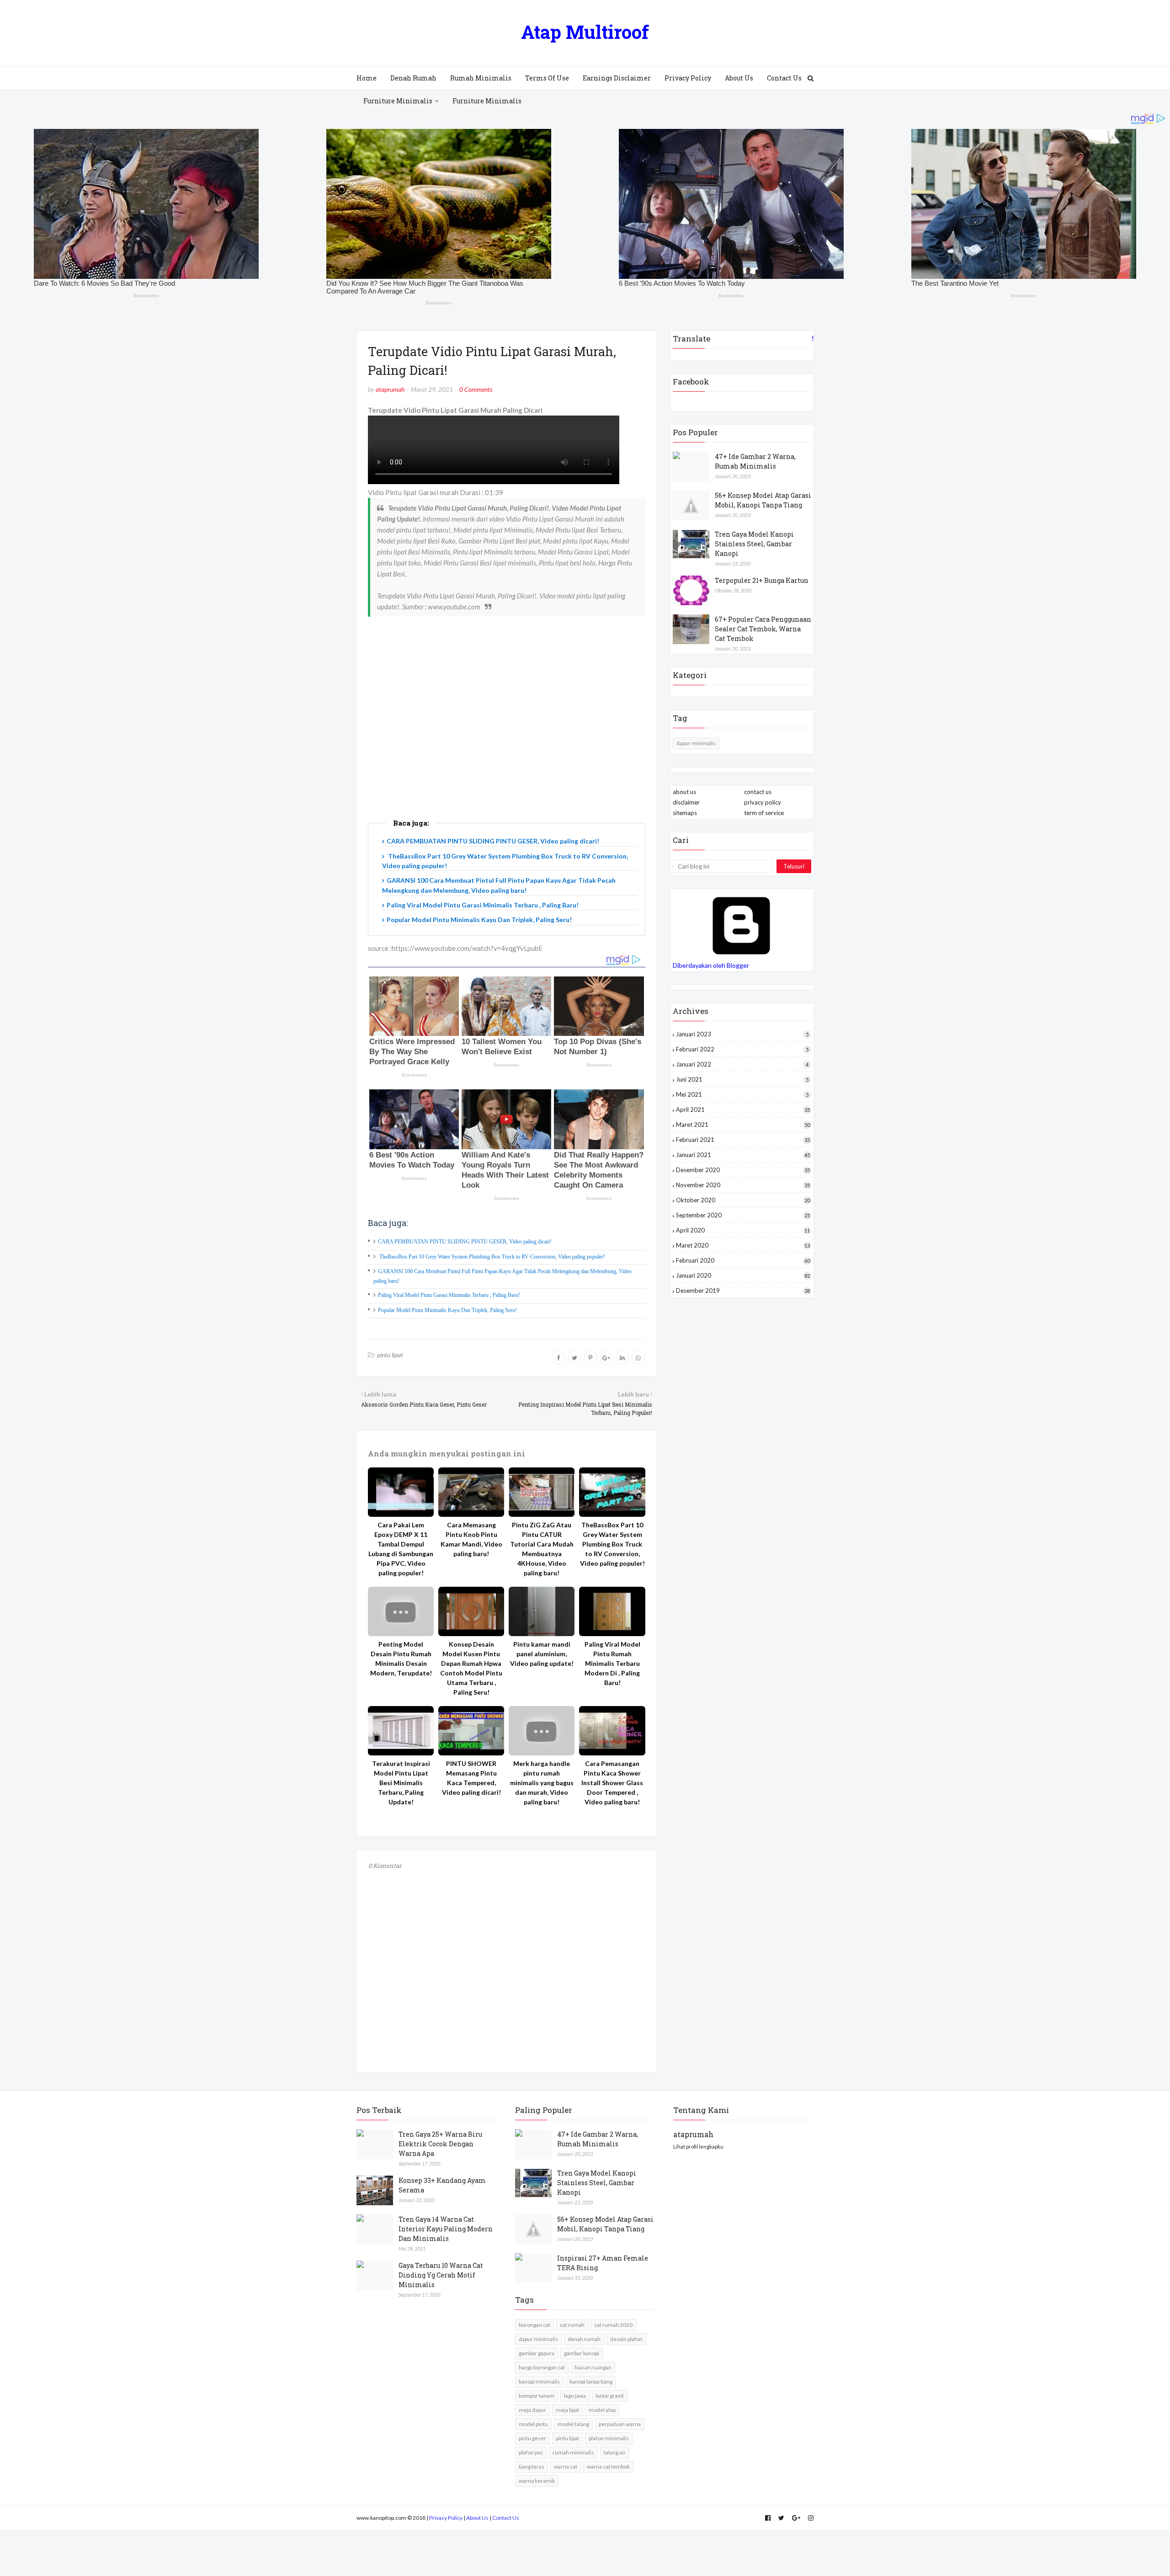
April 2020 (743, 1230)
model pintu (533, 2424)
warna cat (566, 2467)
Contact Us (506, 2518)
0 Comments (476, 389)
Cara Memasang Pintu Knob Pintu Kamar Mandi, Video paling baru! (471, 1539)
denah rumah (584, 2339)
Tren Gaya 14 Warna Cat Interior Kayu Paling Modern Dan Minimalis (446, 2229)
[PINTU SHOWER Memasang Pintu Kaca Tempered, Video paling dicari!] (471, 1731)
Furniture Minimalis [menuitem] (398, 101)
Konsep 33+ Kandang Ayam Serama (442, 2185)
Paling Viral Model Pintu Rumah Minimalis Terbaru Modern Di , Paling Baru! (612, 1663)
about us (684, 792)
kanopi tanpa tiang (591, 2381)
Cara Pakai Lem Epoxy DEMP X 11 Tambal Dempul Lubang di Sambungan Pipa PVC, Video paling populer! (401, 1549)
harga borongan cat (542, 2367)
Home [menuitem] (367, 78)
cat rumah (572, 2325)
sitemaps (685, 813)
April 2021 (743, 1109)
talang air (615, 2452)
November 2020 (743, 1185)
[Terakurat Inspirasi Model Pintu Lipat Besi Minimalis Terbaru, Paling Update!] (401, 1731)
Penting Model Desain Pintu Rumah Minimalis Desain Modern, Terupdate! (401, 1659)
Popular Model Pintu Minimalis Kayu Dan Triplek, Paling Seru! (479, 920)
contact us (758, 792)
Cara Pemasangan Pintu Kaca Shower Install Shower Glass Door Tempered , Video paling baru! (612, 1783)
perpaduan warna (620, 2424)
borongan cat (534, 2325)
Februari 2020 (743, 1260)
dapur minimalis (696, 743)
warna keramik (537, 2481)
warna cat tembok (608, 2467)
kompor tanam (537, 2396)
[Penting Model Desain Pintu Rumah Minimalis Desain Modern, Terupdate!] (401, 1611)
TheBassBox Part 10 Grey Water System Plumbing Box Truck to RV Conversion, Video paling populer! (492, 1257)
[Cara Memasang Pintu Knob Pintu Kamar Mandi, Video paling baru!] (471, 1492)
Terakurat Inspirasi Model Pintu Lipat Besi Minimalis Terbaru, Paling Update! (401, 1783)
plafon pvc (531, 2452)
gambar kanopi (582, 2353)
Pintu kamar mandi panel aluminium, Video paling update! (542, 1654)
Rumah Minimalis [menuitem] (481, 78)
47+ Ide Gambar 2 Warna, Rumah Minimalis (755, 461)
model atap (602, 2410)
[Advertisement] (507, 733)
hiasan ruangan (593, 2367)
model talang (573, 2424)
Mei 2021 (742, 1094)
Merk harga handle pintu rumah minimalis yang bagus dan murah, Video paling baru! (542, 1783)
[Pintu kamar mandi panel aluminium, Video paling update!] (542, 1611)
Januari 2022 (742, 1064)
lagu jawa (575, 2396)
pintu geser (532, 2438)
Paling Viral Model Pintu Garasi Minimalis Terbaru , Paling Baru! (483, 905)
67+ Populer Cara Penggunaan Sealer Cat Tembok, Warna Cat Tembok (763, 629)
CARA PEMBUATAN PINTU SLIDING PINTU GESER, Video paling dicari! (493, 841)
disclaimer (686, 802)
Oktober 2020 (743, 1200)
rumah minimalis (573, 2452)
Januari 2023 (742, 1034)
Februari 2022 (742, 1049)
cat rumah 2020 (613, 2325)
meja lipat (567, 2410)
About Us (477, 2518)
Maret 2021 (743, 1125)
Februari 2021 (743, 1140)
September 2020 (743, 1215)
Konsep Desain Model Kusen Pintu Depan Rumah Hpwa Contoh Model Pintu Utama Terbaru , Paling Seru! (471, 1668)
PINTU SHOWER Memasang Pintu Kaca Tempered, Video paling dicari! (471, 1778)
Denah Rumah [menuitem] (413, 78)
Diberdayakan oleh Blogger (711, 965)
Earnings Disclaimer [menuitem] (617, 78)
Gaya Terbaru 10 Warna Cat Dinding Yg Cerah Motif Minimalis (441, 2275)
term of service (764, 813)
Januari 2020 (743, 1275)
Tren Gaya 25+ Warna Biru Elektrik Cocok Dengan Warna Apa (440, 2144)
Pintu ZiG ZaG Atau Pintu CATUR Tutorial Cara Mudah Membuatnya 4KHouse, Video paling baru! (542, 1549)
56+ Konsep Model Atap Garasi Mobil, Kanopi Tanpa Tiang (763, 500)
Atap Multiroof (585, 32)
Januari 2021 (743, 1155)
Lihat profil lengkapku (698, 2147)
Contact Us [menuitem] (784, 78)
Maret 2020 (743, 1245)
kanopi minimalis (539, 2381)
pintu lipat (390, 1355)
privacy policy (763, 802)
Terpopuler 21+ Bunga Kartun (762, 580)
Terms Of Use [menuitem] (547, 78)
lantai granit (610, 2396)
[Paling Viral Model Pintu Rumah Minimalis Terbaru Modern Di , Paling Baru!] (612, 1611)
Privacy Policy (446, 2518)
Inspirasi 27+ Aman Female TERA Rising (603, 2263)
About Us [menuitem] (739, 78)
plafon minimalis (609, 2438)
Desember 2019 (743, 1291)
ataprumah (390, 389)
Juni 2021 (742, 1079)
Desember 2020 (743, 1170)
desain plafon (626, 2339)
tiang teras (532, 2467)
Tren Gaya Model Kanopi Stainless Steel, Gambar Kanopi (754, 544)
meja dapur (532, 2410)
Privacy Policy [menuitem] (688, 78)
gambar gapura (537, 2353)
